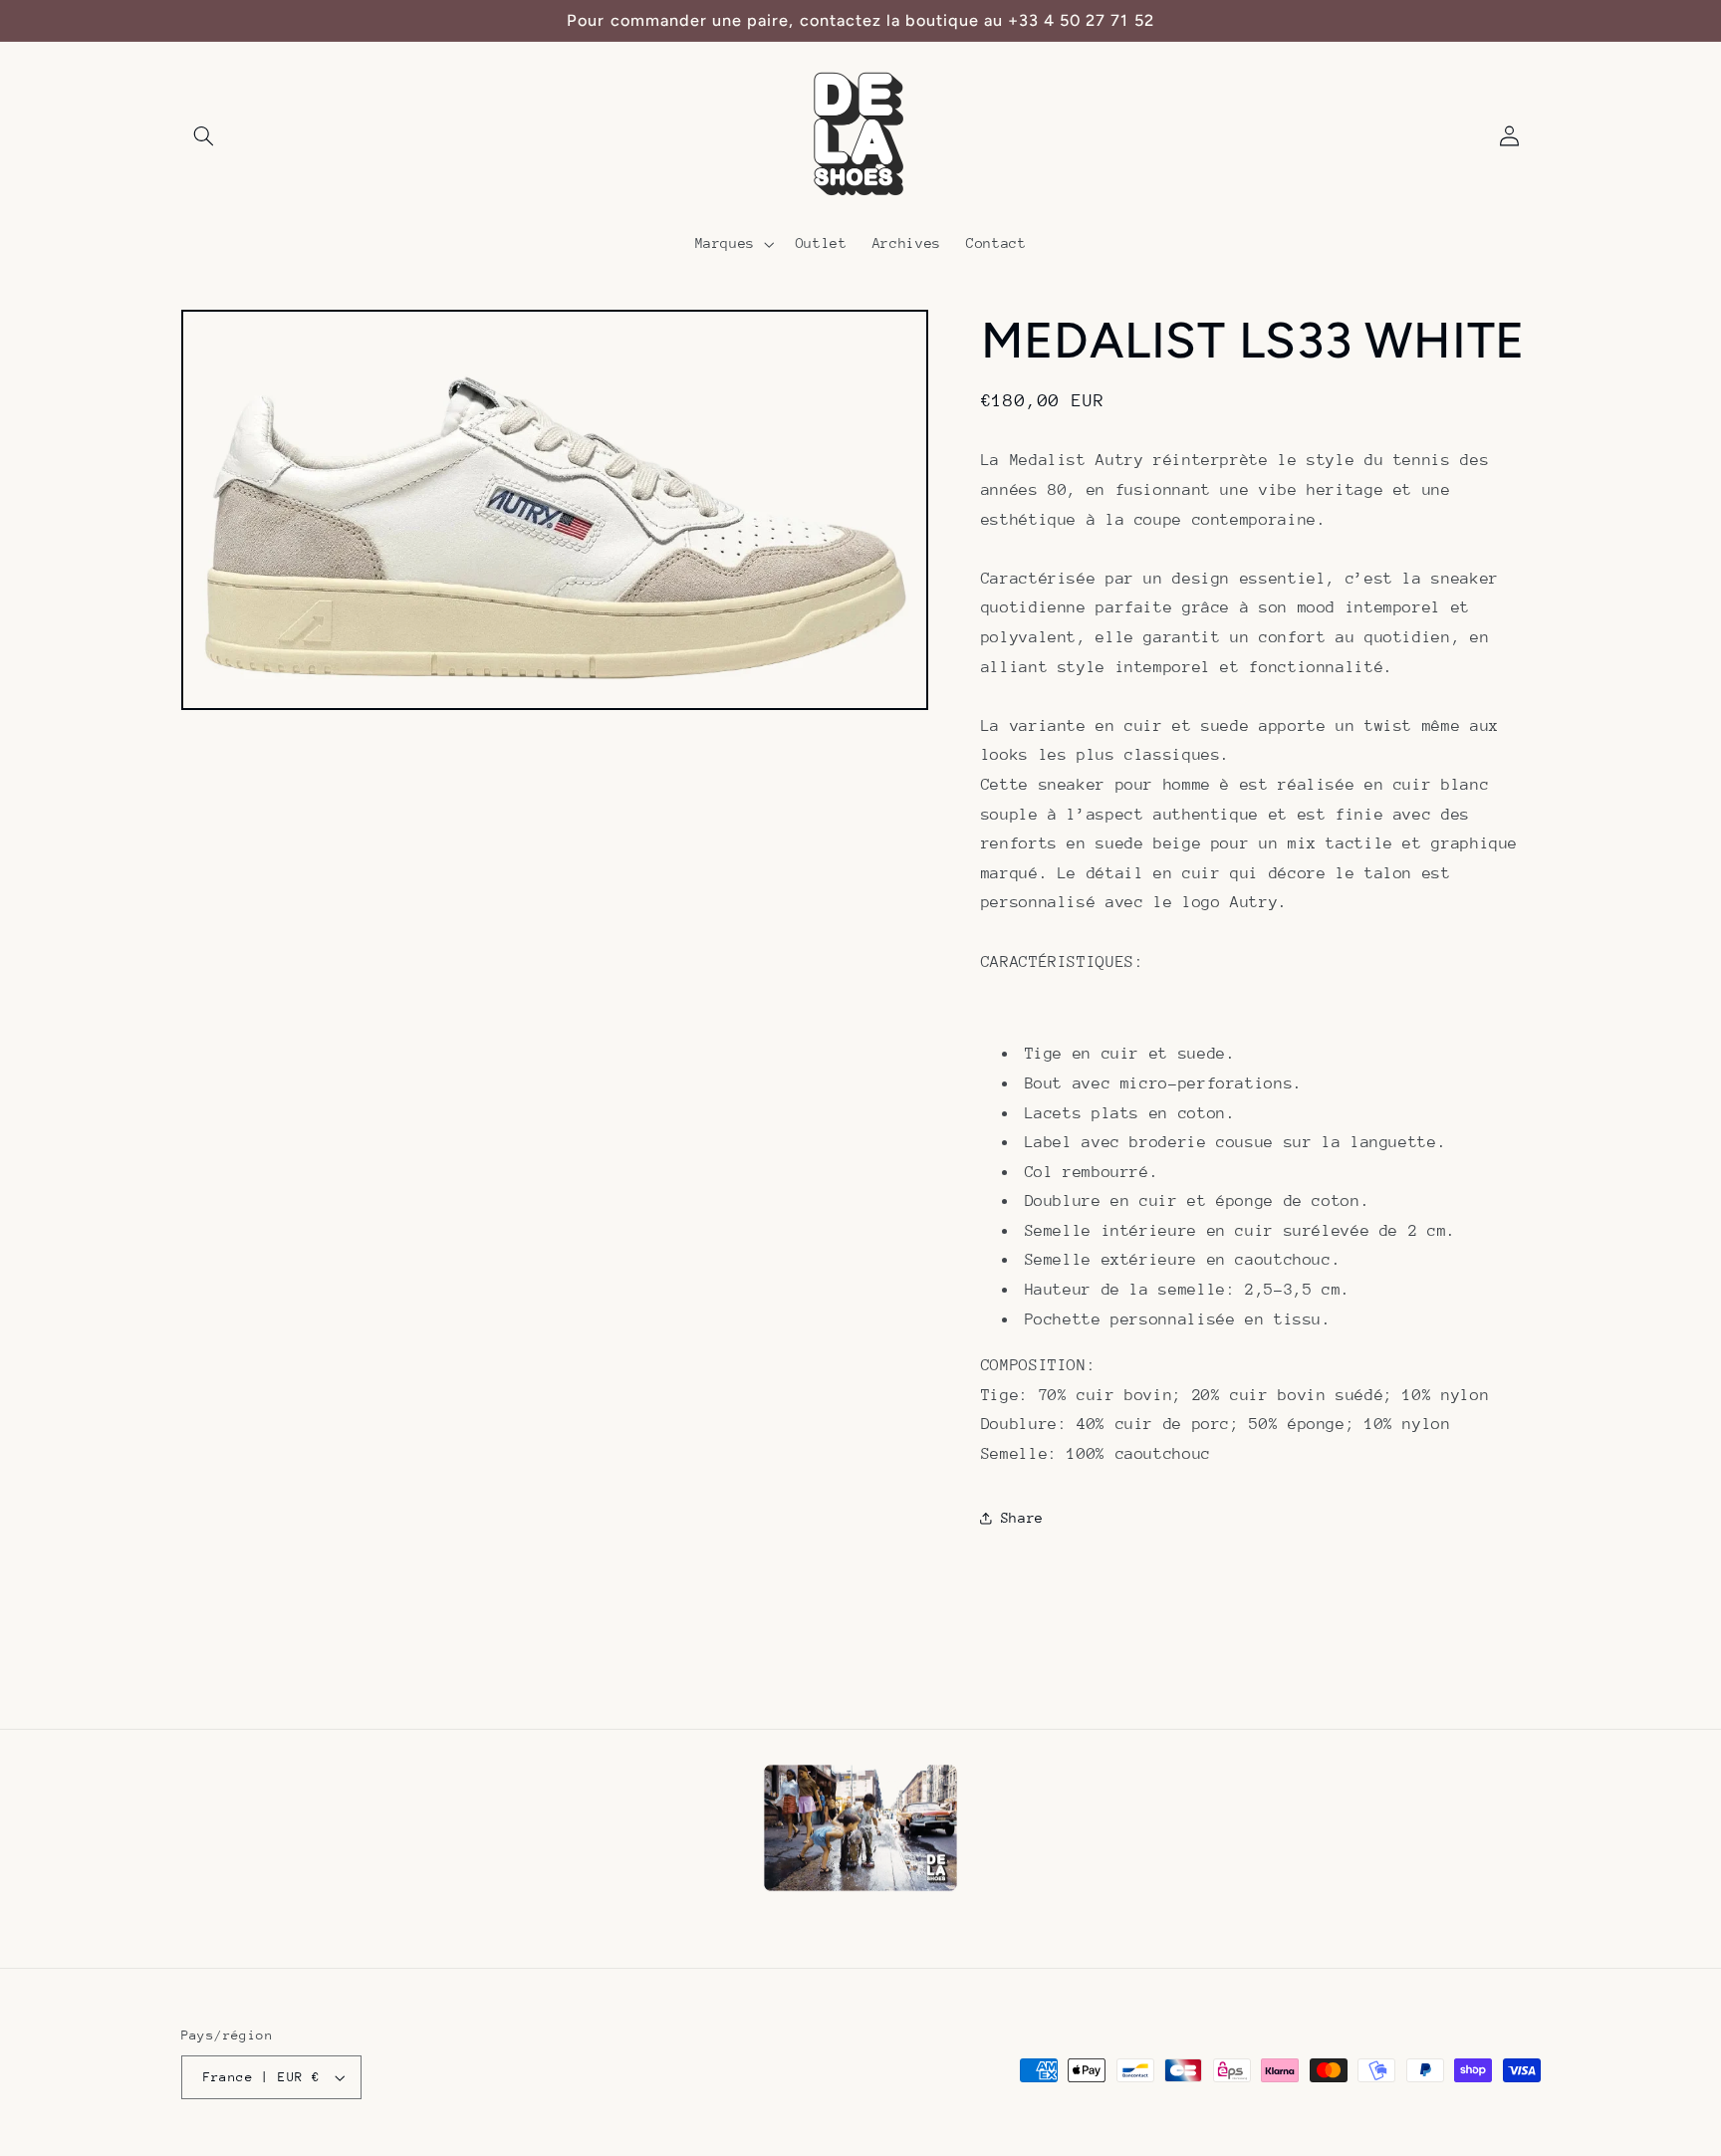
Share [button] (1022, 1518)
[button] (204, 136)
